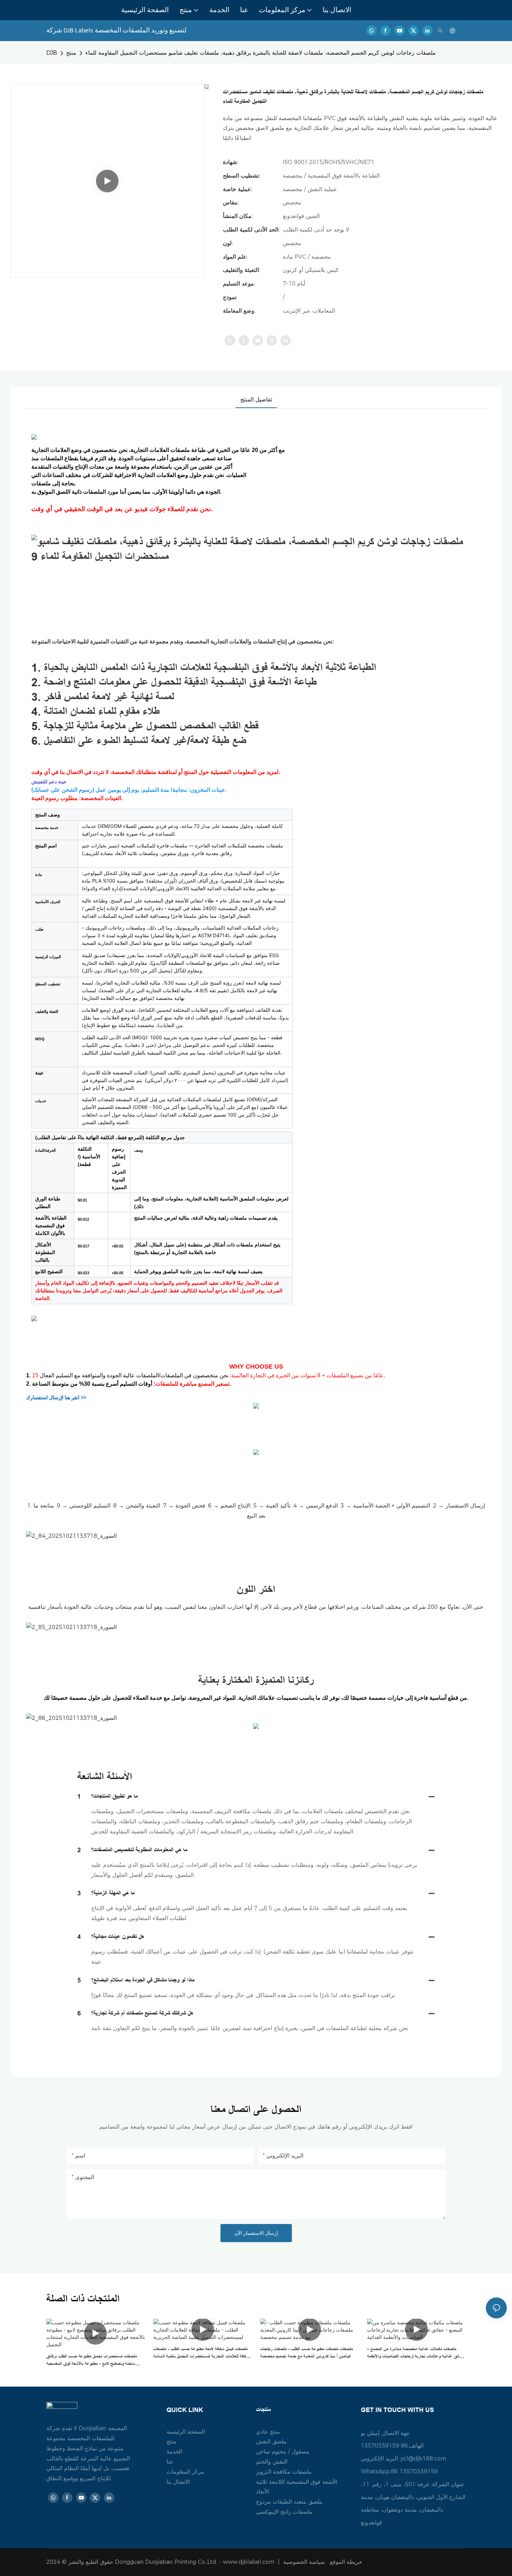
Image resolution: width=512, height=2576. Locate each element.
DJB (52, 53)
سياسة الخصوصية (324, 2562)
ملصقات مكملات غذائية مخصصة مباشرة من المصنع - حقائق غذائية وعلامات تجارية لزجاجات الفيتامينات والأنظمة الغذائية (415, 2353)
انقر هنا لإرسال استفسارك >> (56, 1397)
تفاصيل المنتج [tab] (256, 400)
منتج (71, 53)
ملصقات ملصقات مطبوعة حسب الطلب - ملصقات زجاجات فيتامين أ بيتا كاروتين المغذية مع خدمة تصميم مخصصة (307, 2353)
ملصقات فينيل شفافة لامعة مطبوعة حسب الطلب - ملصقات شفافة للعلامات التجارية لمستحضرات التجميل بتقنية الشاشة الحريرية (201, 2353)
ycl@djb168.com (423, 2458)
